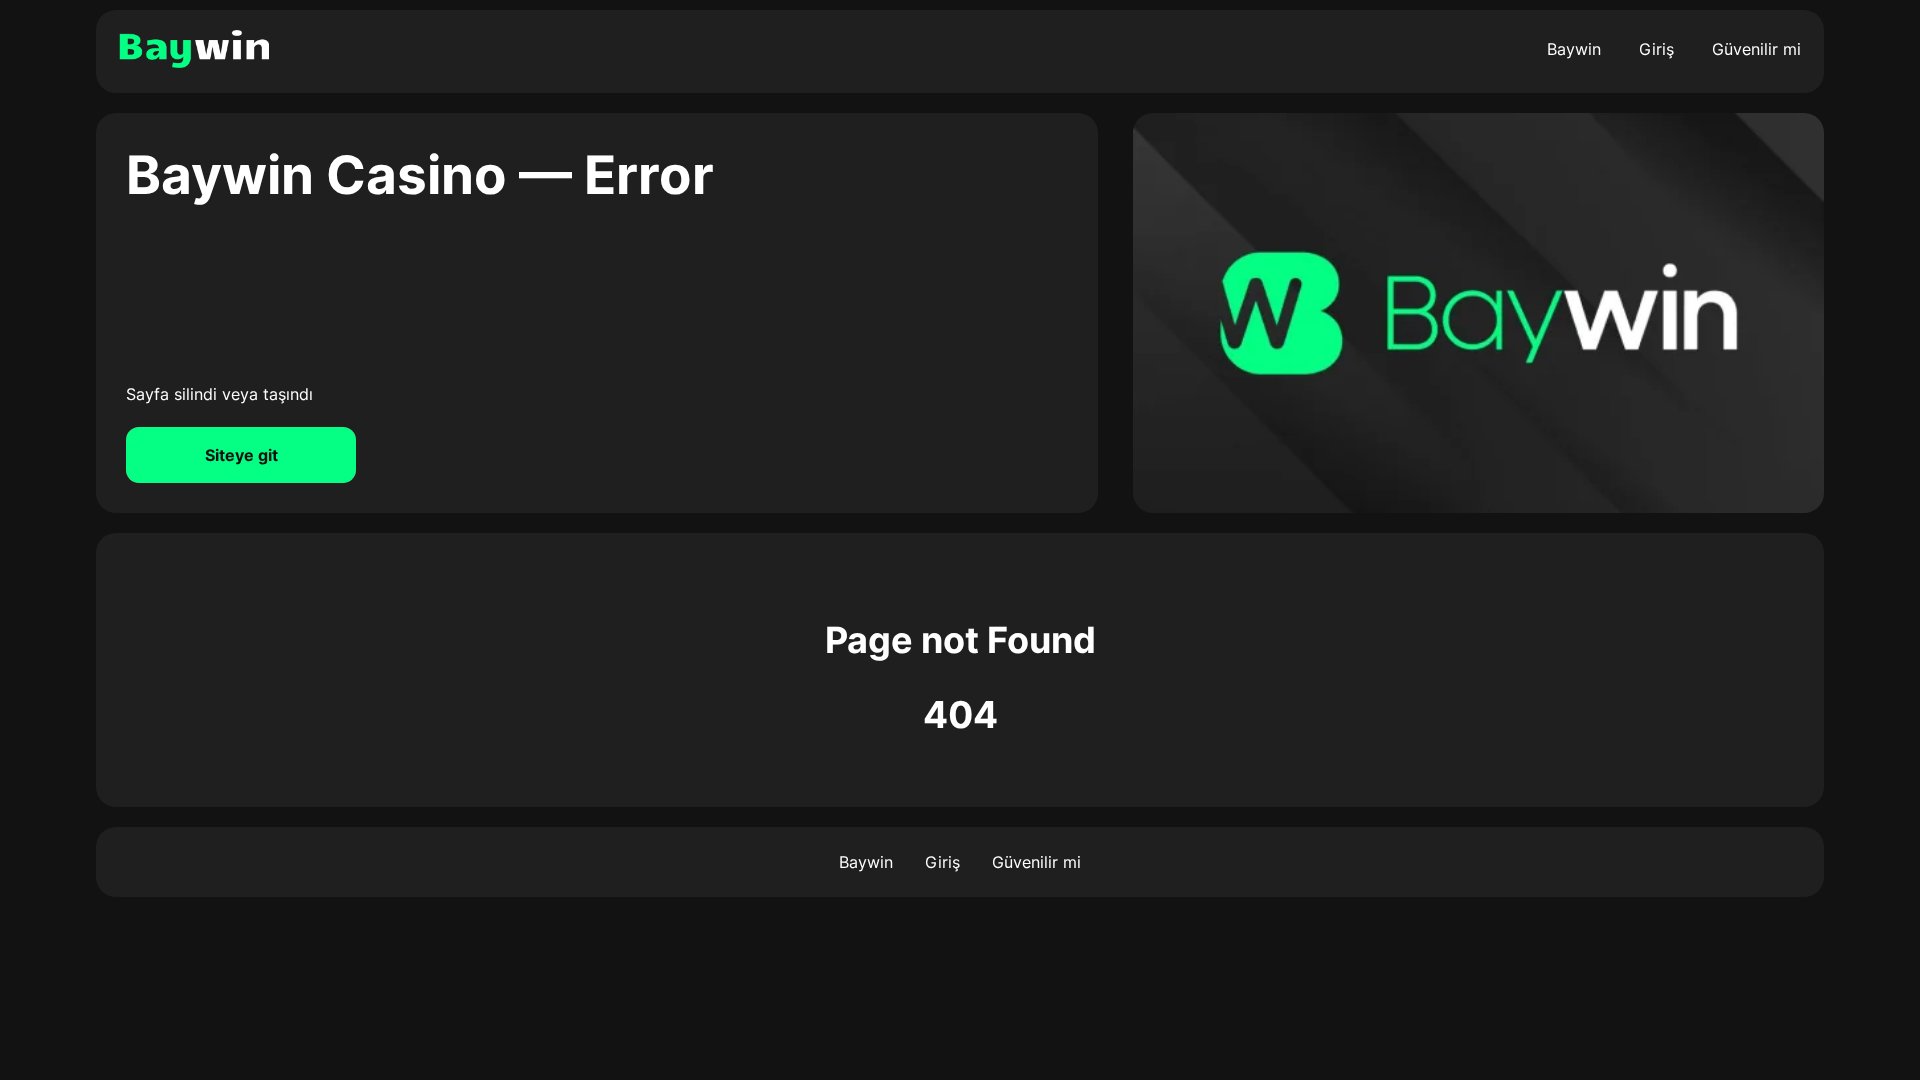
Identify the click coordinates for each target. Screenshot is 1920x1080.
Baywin (1574, 49)
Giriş (1656, 49)
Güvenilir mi (1756, 49)
